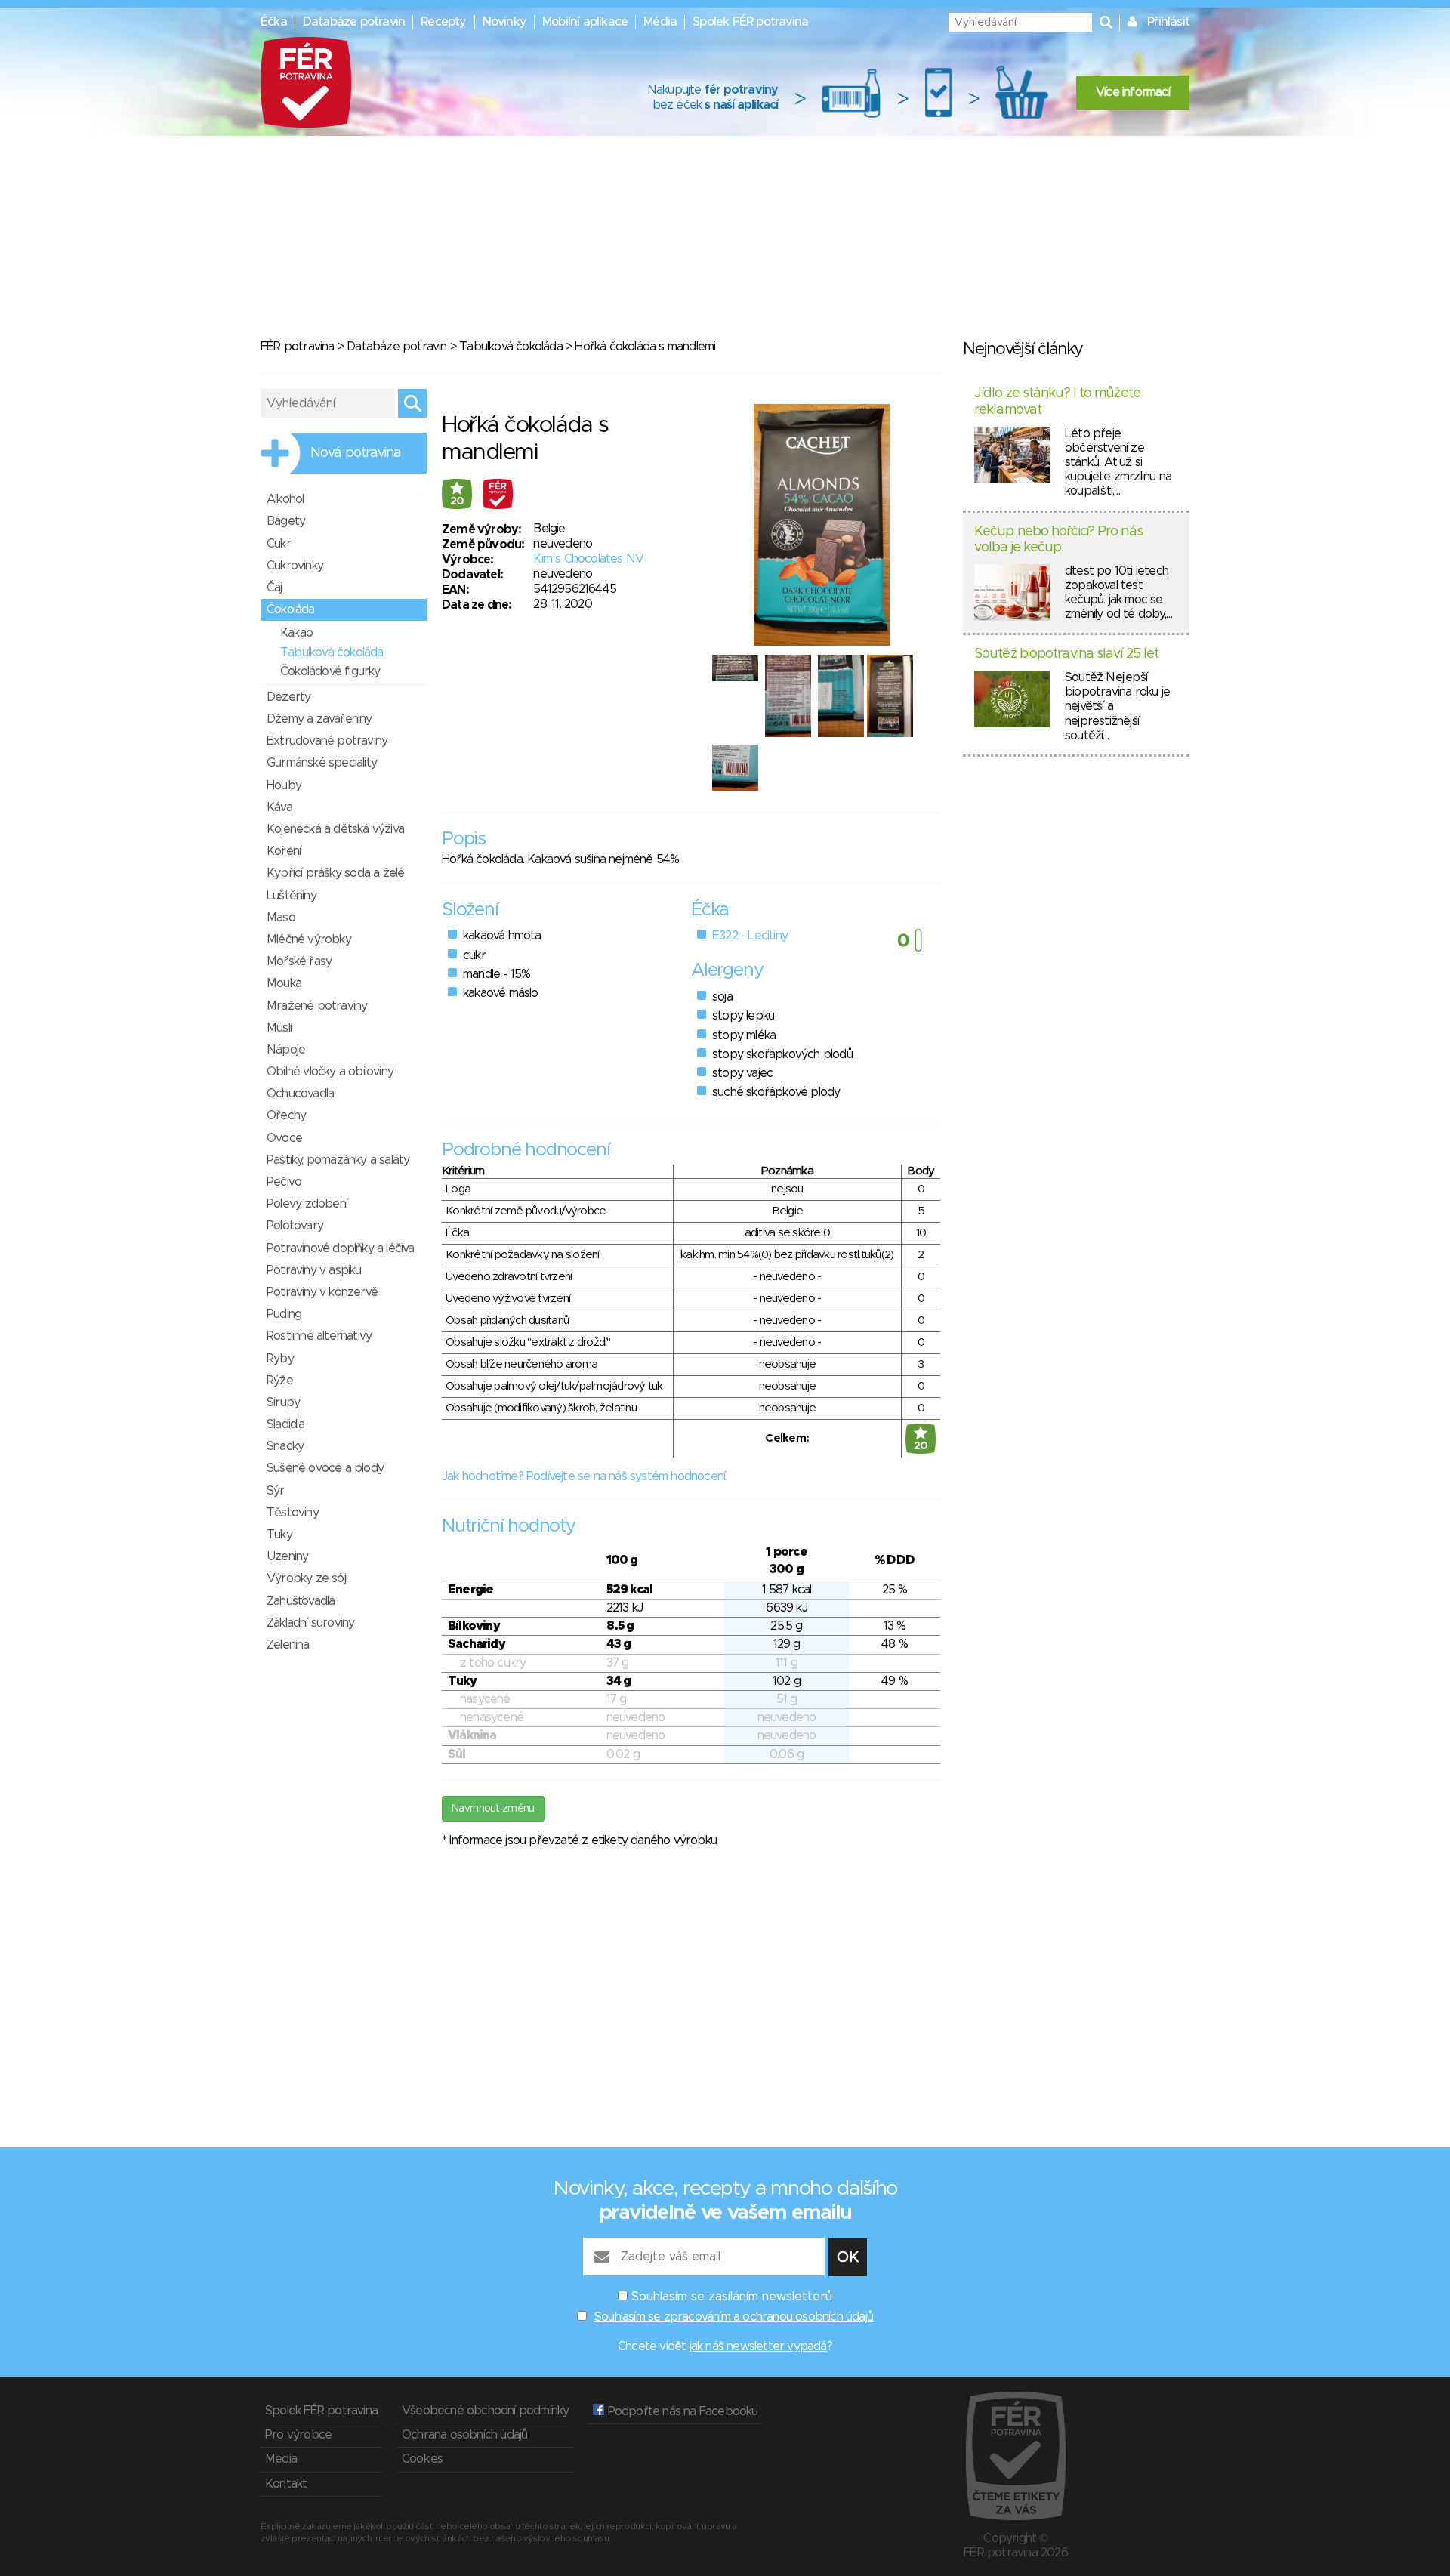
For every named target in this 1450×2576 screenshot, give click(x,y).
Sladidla (286, 1424)
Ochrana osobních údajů (464, 2435)
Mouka (284, 983)
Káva (279, 807)
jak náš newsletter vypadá (758, 2346)
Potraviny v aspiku (314, 1270)
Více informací (1133, 92)
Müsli (279, 1028)
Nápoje (286, 1050)
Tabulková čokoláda (511, 347)
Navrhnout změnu (493, 1809)
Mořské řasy (299, 961)
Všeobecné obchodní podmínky (485, 2411)
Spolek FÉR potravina (750, 22)
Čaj (275, 588)
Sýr (276, 1491)
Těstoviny (293, 1513)
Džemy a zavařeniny (319, 719)
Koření (284, 851)
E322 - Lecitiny (750, 936)
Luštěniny (292, 896)
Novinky (504, 22)
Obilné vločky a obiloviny (330, 1072)
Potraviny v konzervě (322, 1292)
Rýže (280, 1381)
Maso (281, 918)
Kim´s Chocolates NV (588, 559)
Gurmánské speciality (322, 763)
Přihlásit (1168, 22)
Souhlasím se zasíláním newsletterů (732, 2297)
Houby (284, 785)
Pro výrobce (298, 2435)
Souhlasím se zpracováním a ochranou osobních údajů (734, 2317)
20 (457, 501)
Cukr (279, 544)
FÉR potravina (298, 347)
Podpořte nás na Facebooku (681, 2411)
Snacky (285, 1446)
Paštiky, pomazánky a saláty (338, 1160)
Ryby (280, 1359)
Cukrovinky (295, 566)
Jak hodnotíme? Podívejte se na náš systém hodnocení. (584, 1476)
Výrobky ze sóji (307, 1578)
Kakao (296, 633)
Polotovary (295, 1226)
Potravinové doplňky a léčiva (341, 1248)
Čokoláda (291, 609)
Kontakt (286, 2484)
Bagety (286, 521)
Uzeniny (287, 1556)
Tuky (279, 1535)
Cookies (422, 2459)
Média (660, 22)
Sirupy (283, 1402)
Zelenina (288, 1645)
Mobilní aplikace (585, 22)
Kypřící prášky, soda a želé (335, 873)
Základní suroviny (310, 1623)
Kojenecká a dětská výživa (335, 829)
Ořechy (286, 1115)
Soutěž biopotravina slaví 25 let (1066, 654)
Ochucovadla (300, 1094)
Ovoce (284, 1138)
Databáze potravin (354, 22)
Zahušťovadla (301, 1601)
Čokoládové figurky (330, 671)
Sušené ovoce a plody (325, 1468)
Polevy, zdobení (307, 1204)
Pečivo (284, 1182)
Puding (284, 1314)
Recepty (443, 22)
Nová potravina (356, 453)
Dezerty (288, 697)
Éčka (274, 22)
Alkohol (285, 499)
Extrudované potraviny (327, 741)
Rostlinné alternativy (319, 1336)
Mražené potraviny (317, 1006)
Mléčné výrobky (309, 939)
